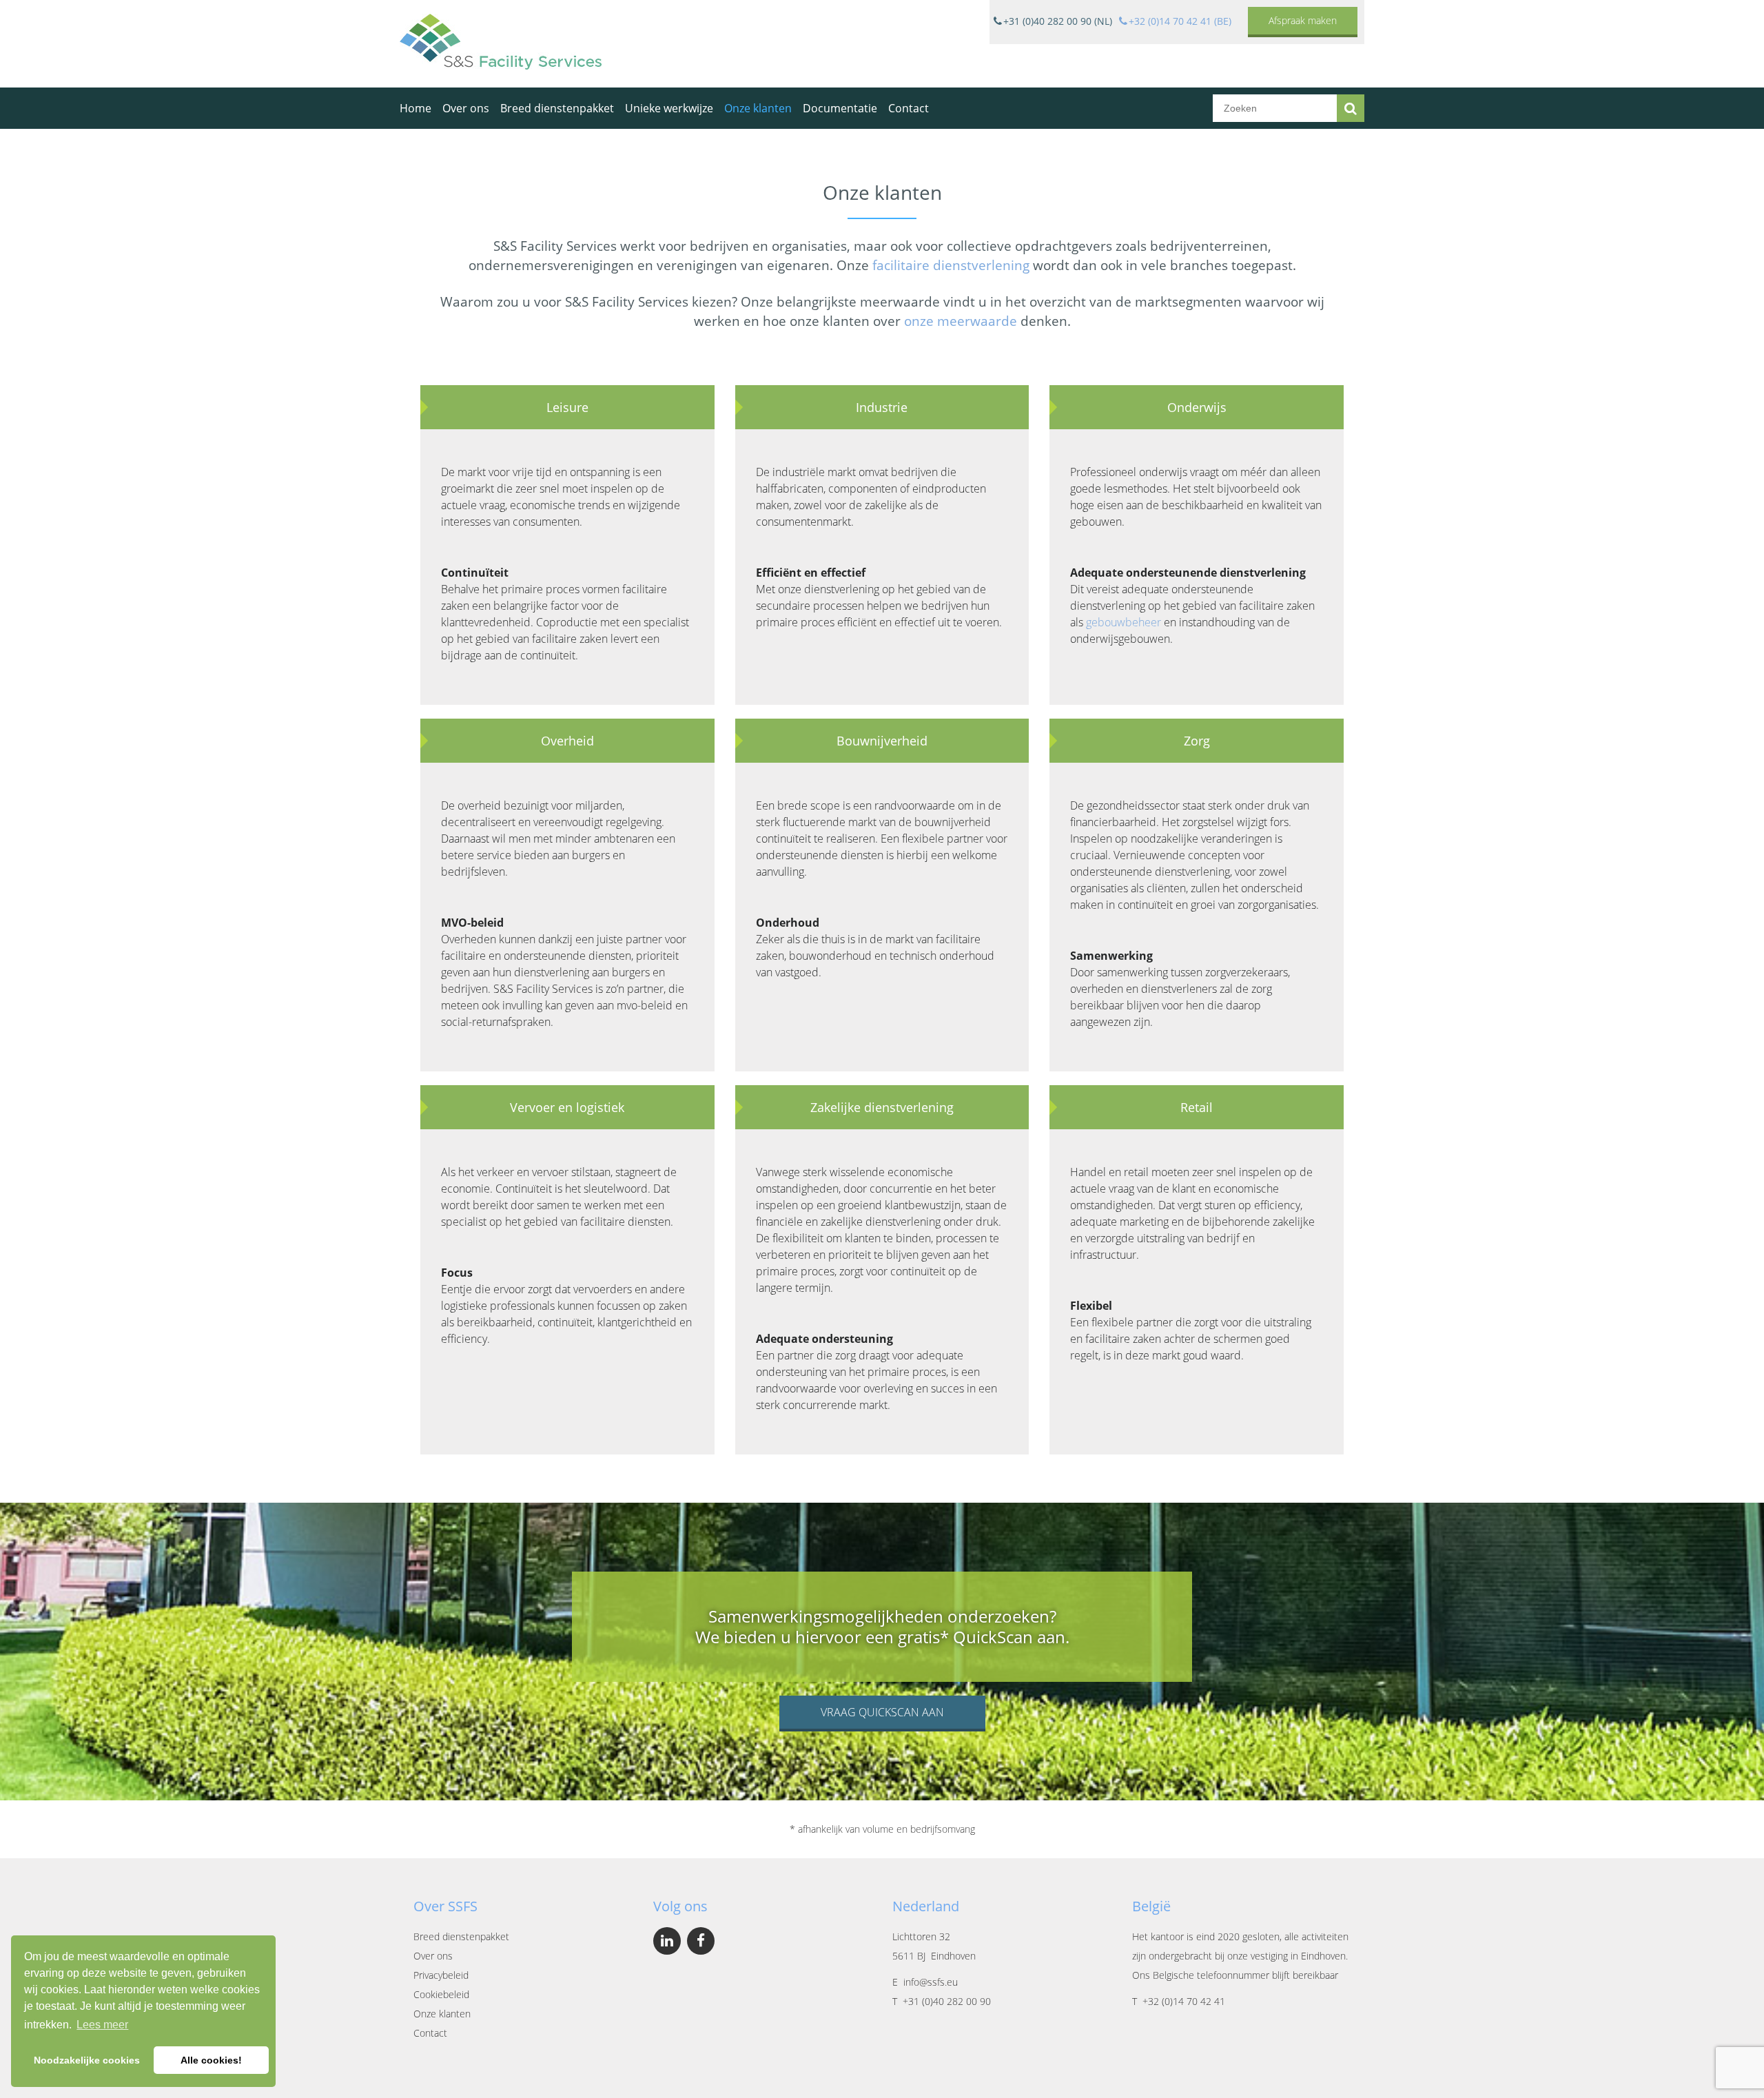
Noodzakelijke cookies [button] (87, 2060)
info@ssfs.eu (931, 1982)
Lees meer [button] (102, 2025)
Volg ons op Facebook (701, 1941)
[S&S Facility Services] (501, 44)
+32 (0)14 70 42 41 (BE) (1180, 21)
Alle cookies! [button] (211, 2060)
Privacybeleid (441, 1975)
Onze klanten (758, 108)
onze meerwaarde (961, 321)
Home (416, 108)
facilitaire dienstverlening (951, 265)
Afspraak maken (1303, 20)
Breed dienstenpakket (557, 108)
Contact (909, 108)
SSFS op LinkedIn (667, 1941)
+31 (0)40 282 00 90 (947, 2001)
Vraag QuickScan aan (882, 1712)
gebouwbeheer (1124, 622)
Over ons (466, 108)
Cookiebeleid (441, 1994)
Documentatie (840, 108)
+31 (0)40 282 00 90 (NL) (1058, 21)
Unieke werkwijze (669, 108)
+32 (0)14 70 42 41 (1184, 2001)
